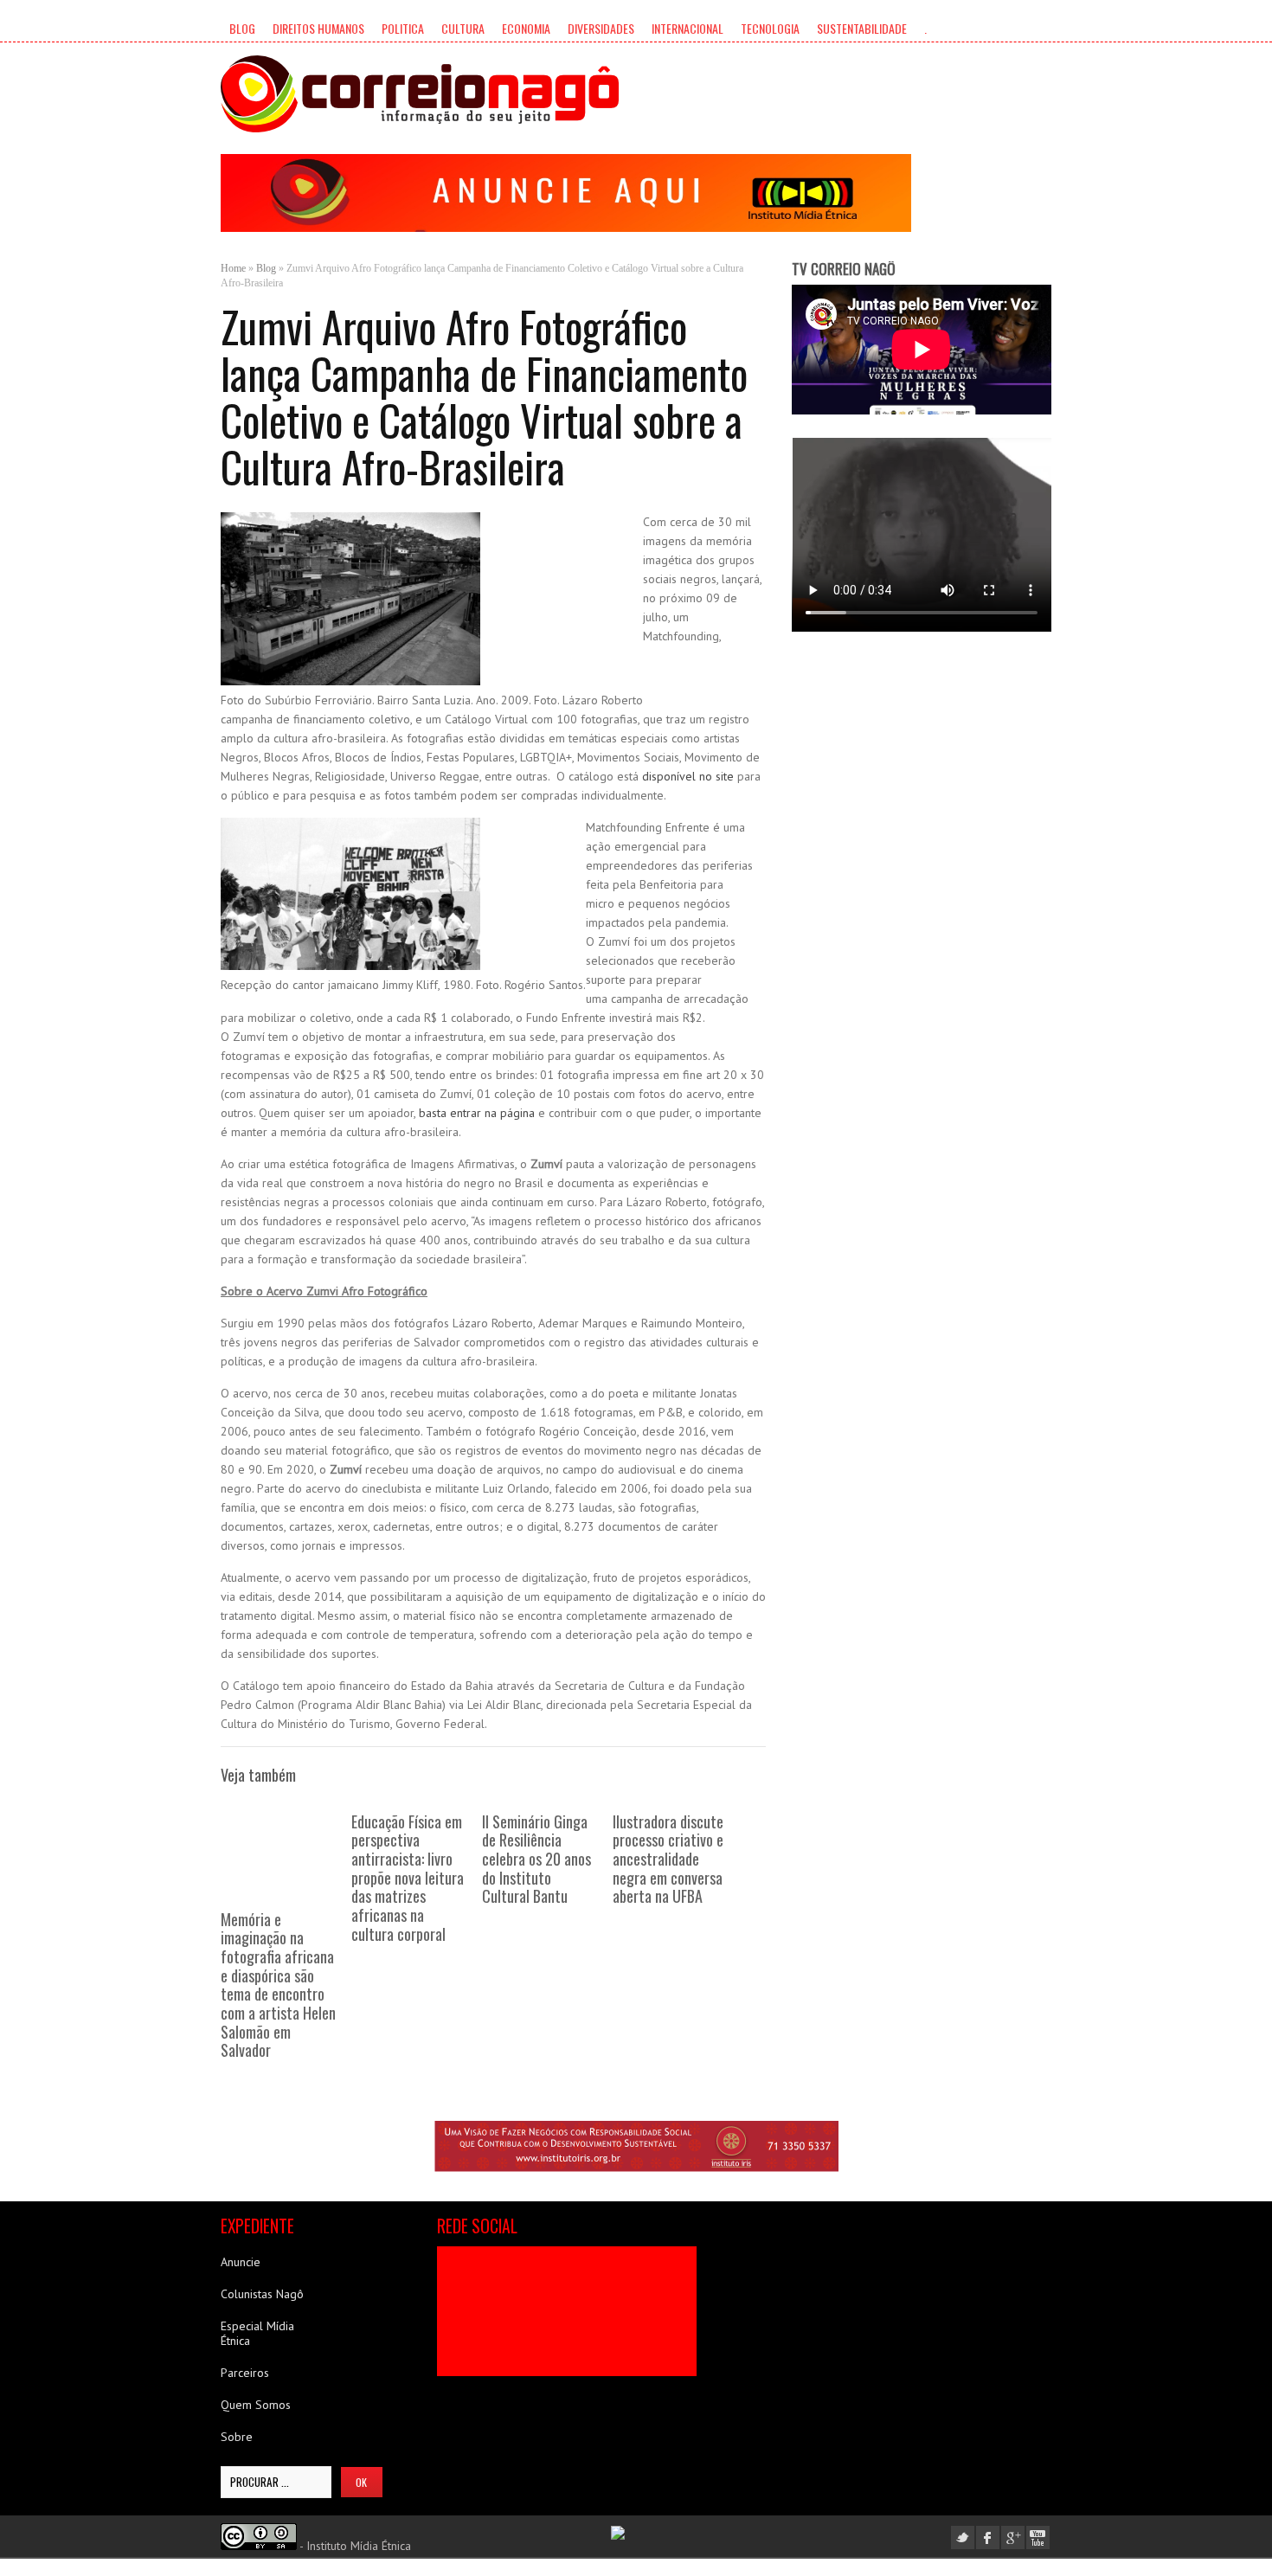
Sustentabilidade (862, 28)
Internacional (687, 28)
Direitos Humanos (318, 28)
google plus (1013, 2537)
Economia (526, 28)
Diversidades (601, 28)
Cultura (463, 28)
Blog (242, 28)
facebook (988, 2537)
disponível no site (688, 776)
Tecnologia (770, 28)
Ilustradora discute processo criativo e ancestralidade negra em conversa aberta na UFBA (668, 1859)
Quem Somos (256, 2405)
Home (233, 268)
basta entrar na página (477, 1113)
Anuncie (241, 2262)
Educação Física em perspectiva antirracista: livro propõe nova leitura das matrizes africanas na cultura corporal (408, 1878)
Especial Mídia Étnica (257, 2333)
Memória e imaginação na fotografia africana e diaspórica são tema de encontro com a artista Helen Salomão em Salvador (278, 1985)
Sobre (237, 2437)
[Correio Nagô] (420, 94)
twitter (963, 2537)
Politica (403, 28)
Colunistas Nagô (262, 2294)
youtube (1038, 2537)
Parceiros (245, 2373)
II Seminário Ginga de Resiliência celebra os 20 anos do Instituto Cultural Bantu (536, 1859)
